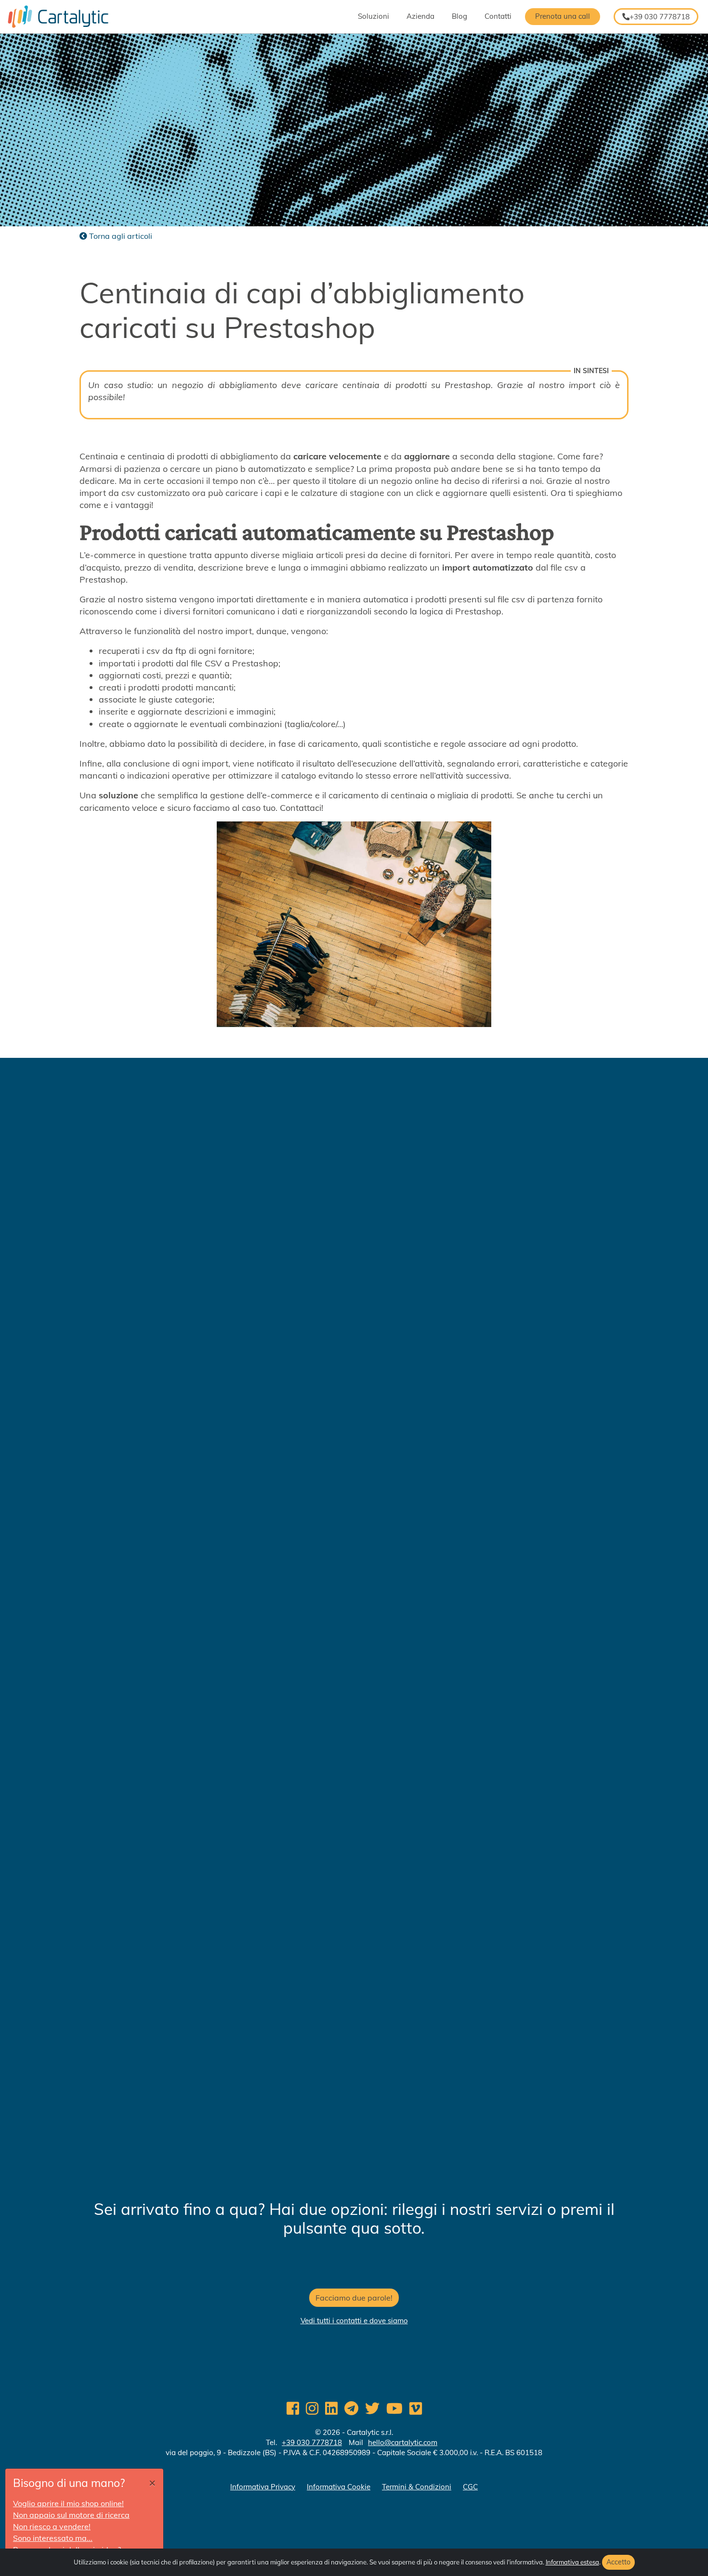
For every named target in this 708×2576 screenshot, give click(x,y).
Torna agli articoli (120, 236)
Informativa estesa (572, 2562)
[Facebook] (293, 2408)
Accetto (618, 2562)
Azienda (420, 16)
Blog (459, 16)
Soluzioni (374, 16)
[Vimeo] (416, 2408)
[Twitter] (372, 2408)
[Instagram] (312, 2408)
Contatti (498, 16)
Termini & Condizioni (417, 2487)
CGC (470, 2487)
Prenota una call (563, 16)
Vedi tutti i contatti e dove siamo (354, 2321)
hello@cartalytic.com (403, 2442)
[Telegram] (351, 2408)
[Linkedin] (331, 2408)
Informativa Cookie (339, 2487)
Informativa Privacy (263, 2487)
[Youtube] (394, 2408)
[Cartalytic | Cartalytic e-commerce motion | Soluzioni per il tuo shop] (54, 17)
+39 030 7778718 (660, 17)
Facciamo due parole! (354, 2298)
